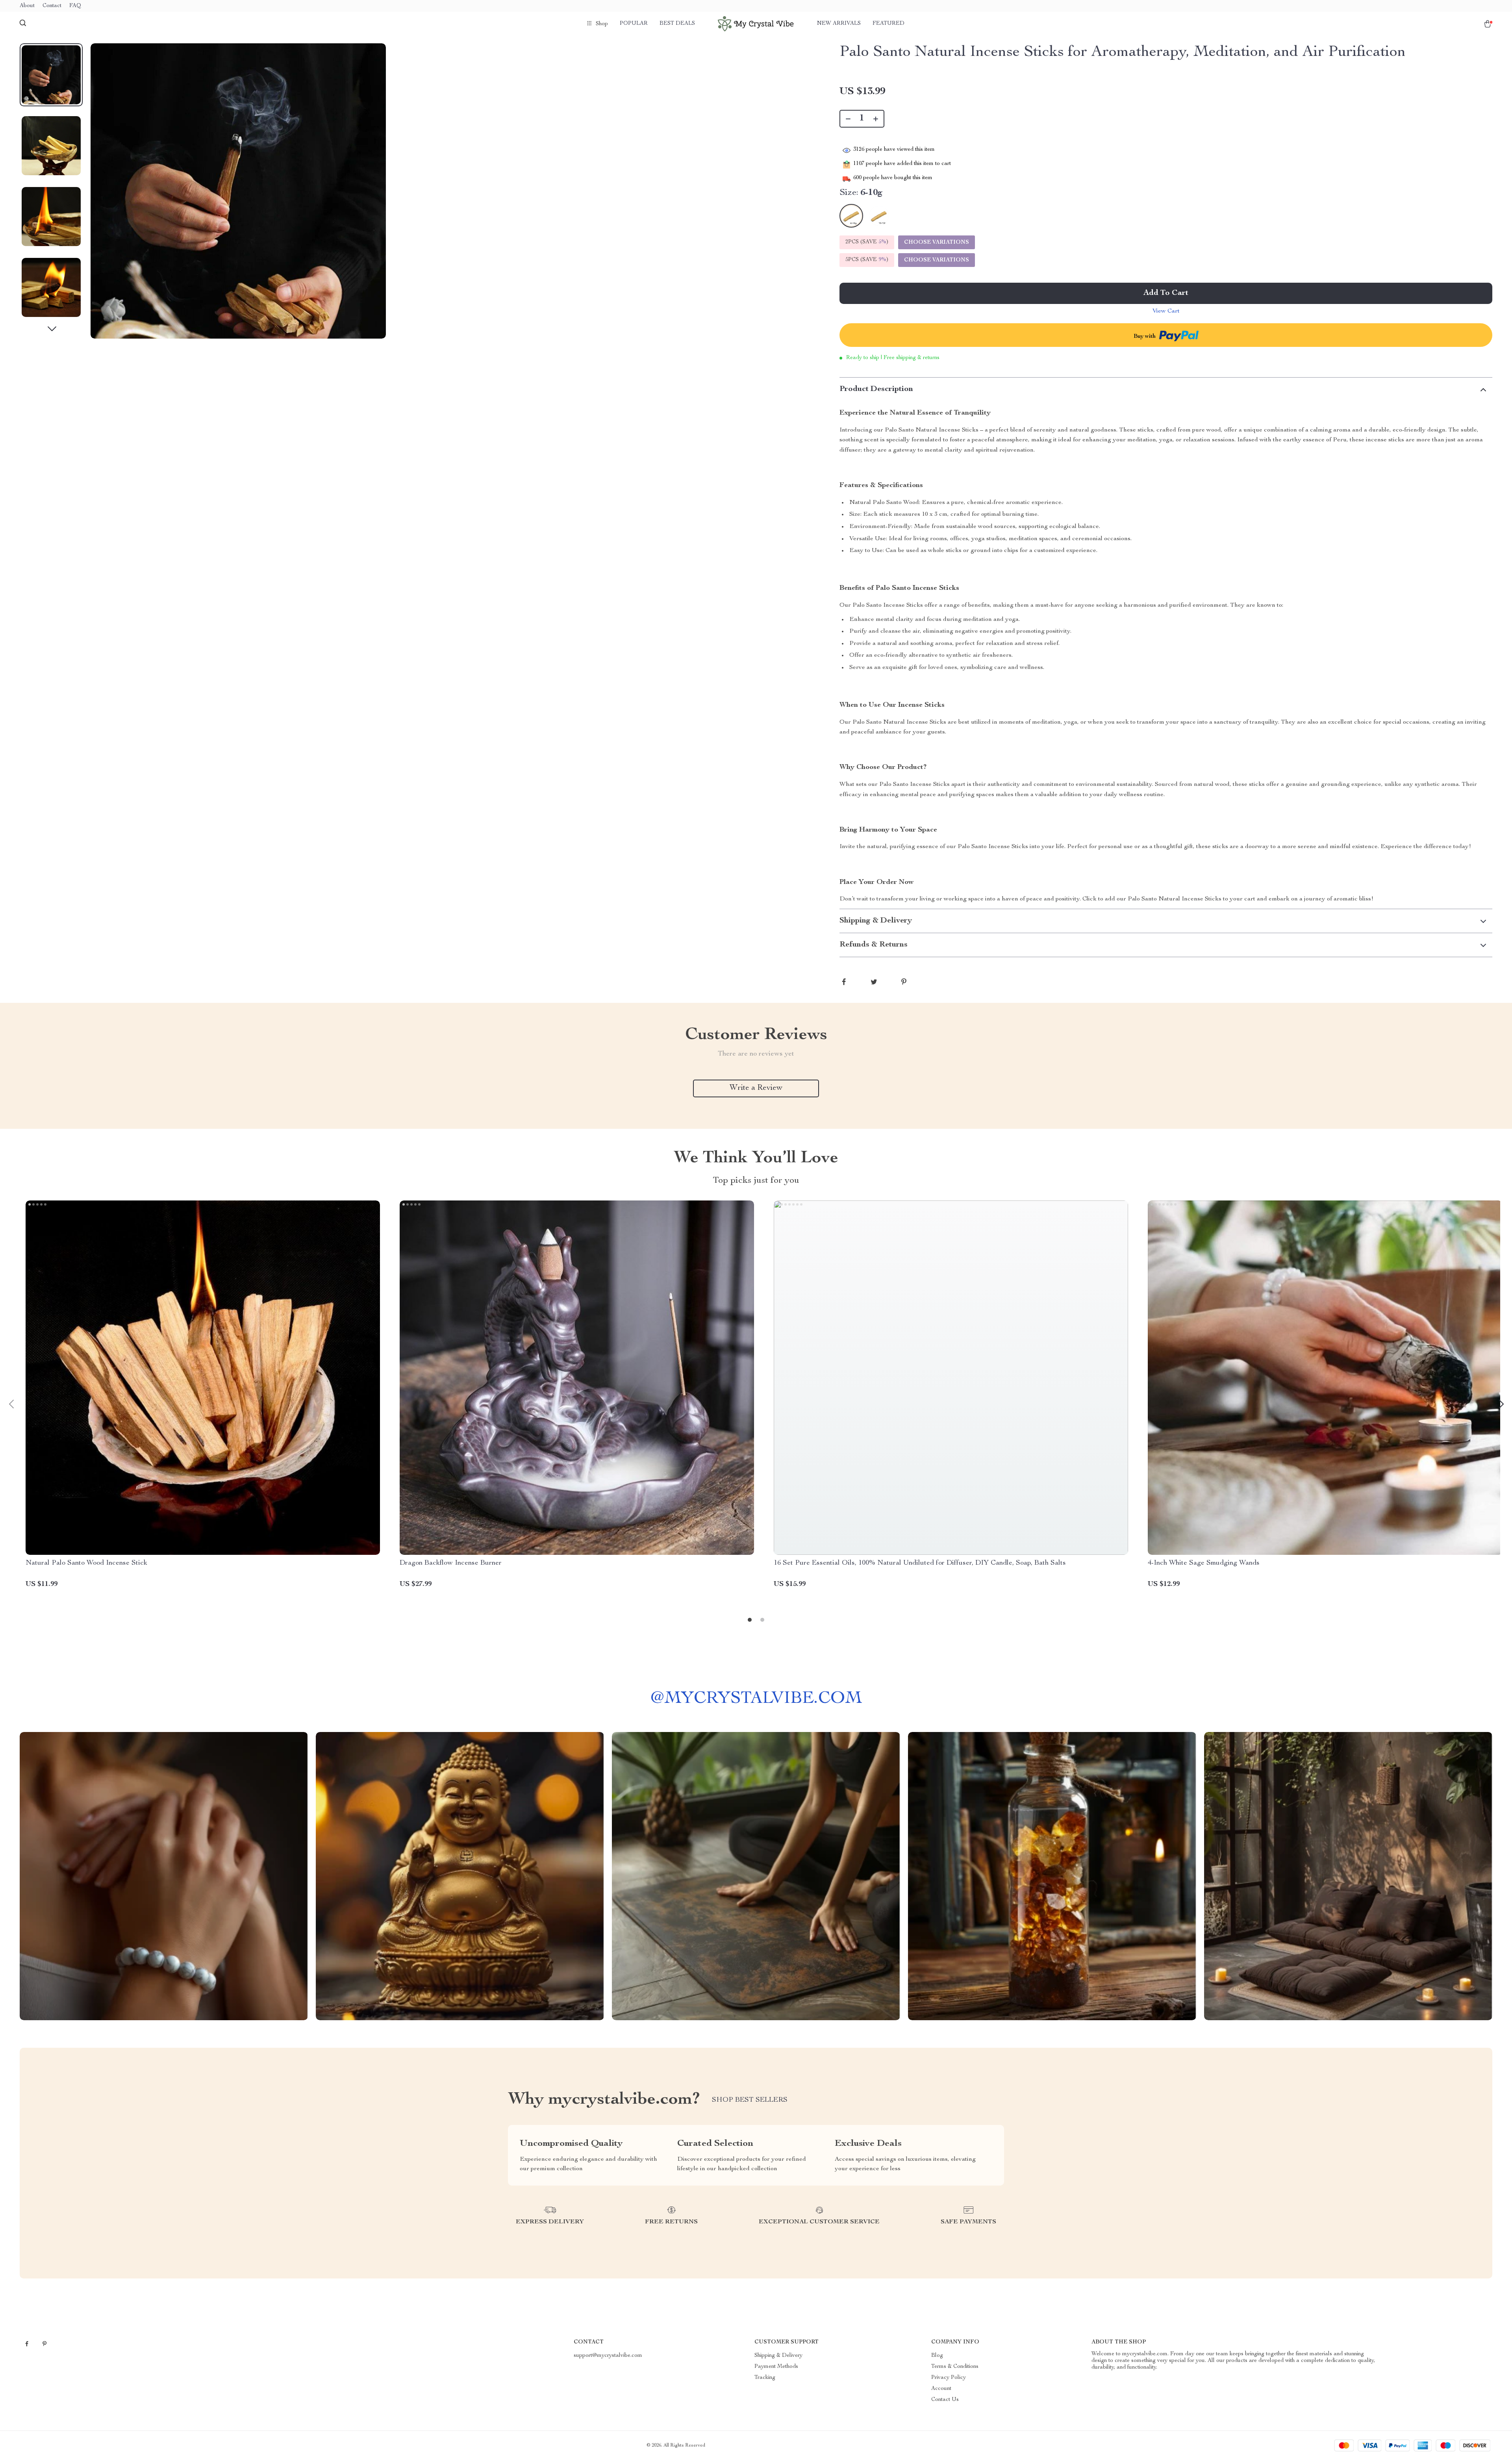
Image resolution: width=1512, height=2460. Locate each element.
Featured (888, 24)
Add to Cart (1166, 293)
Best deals (677, 24)
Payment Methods (776, 2367)
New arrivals (839, 24)
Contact (52, 6)
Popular (634, 24)
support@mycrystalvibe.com (608, 2356)
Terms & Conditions (955, 2367)
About (27, 6)
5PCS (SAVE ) (867, 260)
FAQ (75, 6)
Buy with (1145, 337)
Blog (937, 2356)
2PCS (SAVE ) (867, 242)
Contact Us (945, 2400)
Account (941, 2389)
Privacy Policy (949, 2378)
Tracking (765, 2378)
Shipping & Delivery (778, 2356)
